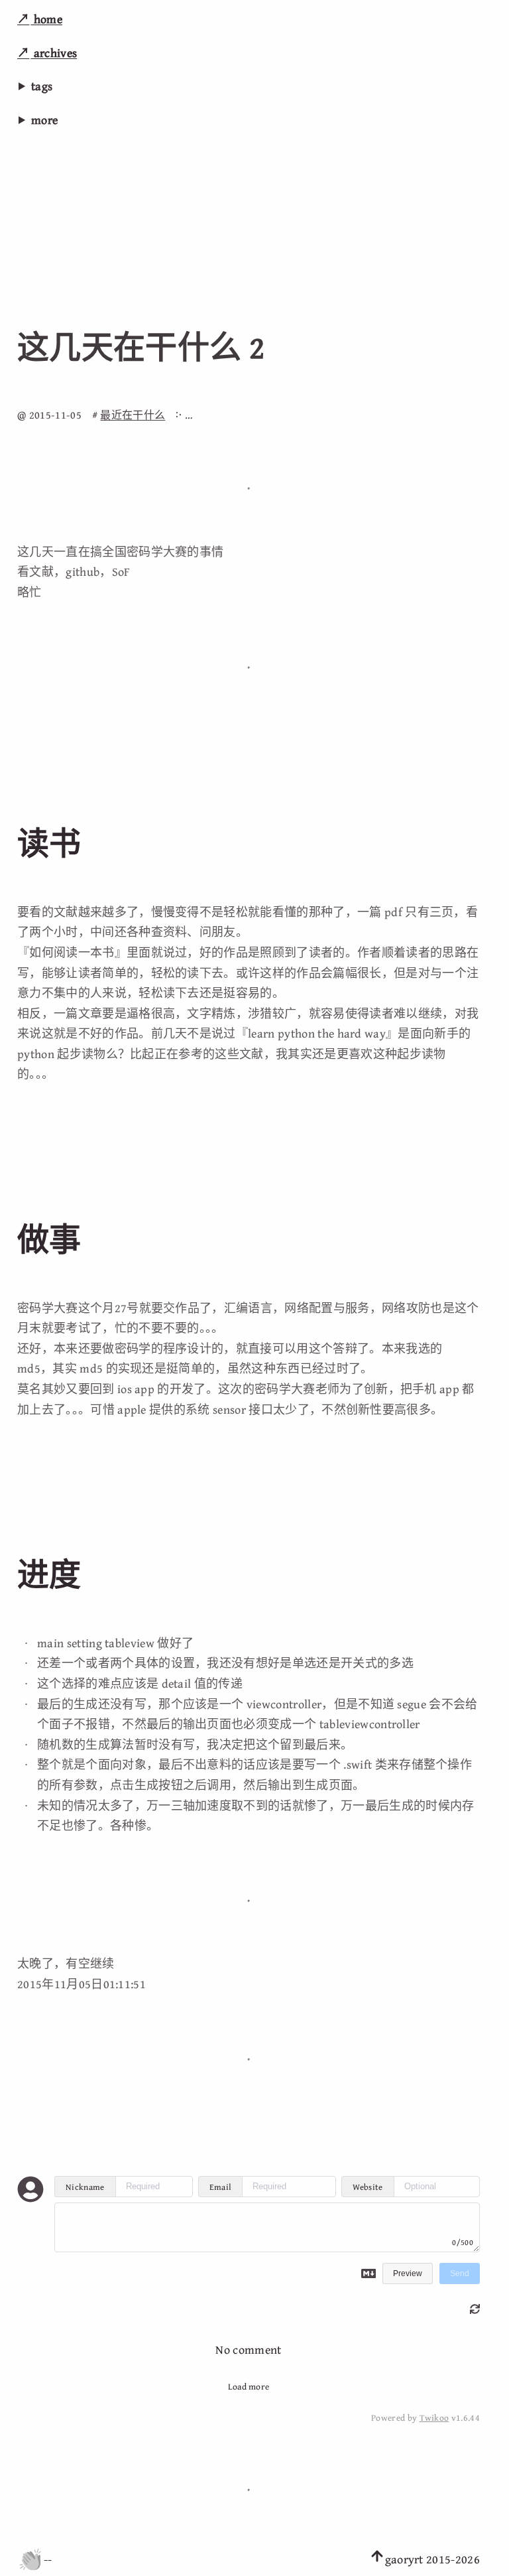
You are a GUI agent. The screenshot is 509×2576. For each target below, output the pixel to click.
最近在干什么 (133, 415)
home (46, 19)
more (44, 120)
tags (42, 86)
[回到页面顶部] (377, 2559)
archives (54, 53)
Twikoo (434, 2417)
